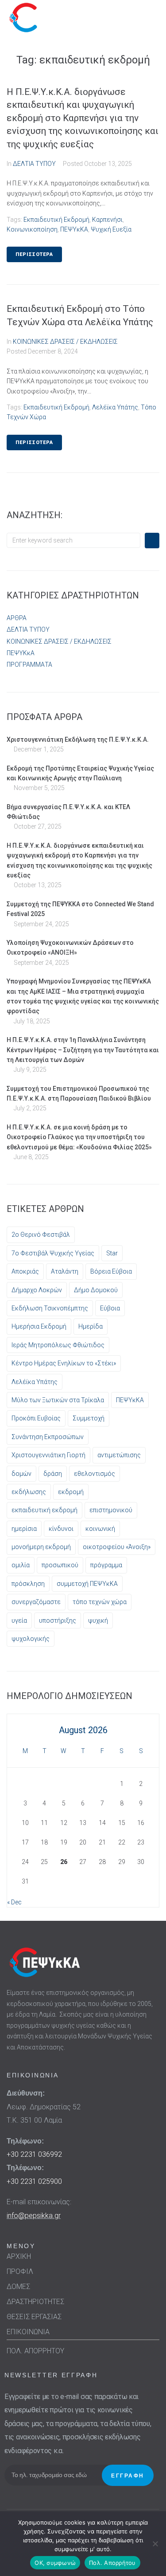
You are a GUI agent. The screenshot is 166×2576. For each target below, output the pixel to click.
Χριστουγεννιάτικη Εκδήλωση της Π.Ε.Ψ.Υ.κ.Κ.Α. (78, 739)
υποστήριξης (58, 1620)
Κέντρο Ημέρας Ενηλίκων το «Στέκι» (64, 1363)
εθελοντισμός (95, 1474)
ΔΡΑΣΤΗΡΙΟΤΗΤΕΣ (35, 2302)
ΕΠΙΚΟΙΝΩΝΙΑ (28, 2332)
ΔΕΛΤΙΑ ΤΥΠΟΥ (34, 164)
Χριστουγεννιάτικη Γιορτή (48, 1455)
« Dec (14, 1902)
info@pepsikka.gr (34, 2216)
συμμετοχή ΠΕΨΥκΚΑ (87, 1584)
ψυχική (98, 1620)
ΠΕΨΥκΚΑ (74, 229)
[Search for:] (73, 540)
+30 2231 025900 (34, 2181)
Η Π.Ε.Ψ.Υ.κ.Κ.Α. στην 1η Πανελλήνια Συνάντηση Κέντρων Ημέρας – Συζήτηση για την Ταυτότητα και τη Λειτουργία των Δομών (83, 1050)
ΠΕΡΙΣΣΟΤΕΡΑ (34, 254)
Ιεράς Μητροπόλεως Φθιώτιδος (58, 1345)
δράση (53, 1474)
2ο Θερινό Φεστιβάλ (41, 1235)
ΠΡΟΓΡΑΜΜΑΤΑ (29, 665)
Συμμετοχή (89, 1418)
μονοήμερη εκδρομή (41, 1547)
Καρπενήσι (107, 220)
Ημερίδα (91, 1326)
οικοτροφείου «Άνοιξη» (117, 1547)
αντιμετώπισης (119, 1455)
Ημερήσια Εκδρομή (39, 1326)
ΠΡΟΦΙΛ (20, 2271)
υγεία (19, 1620)
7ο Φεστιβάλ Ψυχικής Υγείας (53, 1253)
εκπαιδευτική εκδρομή (56, 220)
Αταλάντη (65, 1271)
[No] (155, 2544)
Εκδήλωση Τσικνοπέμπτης (50, 1308)
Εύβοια (110, 1308)
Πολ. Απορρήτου (112, 2563)
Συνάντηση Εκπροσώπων (48, 1437)
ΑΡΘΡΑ (17, 618)
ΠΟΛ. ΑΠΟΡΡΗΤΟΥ (35, 2351)
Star (112, 1253)
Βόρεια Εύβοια (111, 1271)
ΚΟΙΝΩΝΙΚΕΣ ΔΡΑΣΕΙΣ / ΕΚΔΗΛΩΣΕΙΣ (65, 342)
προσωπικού (60, 1565)
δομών (21, 1474)
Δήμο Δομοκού (96, 1290)
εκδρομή (71, 1492)
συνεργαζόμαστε (36, 1602)
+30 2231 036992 (34, 2154)
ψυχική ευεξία (111, 229)
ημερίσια (24, 1529)
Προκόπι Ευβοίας (36, 1418)
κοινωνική (100, 1529)
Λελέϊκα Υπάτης (115, 407)
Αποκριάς (25, 1271)
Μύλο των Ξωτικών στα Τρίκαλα (58, 1400)
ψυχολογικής (31, 1639)
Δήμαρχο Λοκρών (37, 1290)
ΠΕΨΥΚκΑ (21, 653)
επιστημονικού (111, 1510)
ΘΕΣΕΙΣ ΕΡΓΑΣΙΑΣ (34, 2317)
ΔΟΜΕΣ (18, 2287)
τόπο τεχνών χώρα (100, 1602)
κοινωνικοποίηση (32, 229)
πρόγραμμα (106, 1565)
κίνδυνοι (61, 1529)
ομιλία (21, 1565)
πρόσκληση (28, 1584)
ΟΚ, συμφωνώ (55, 2563)
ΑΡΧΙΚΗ (19, 2256)
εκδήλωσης (29, 1492)
